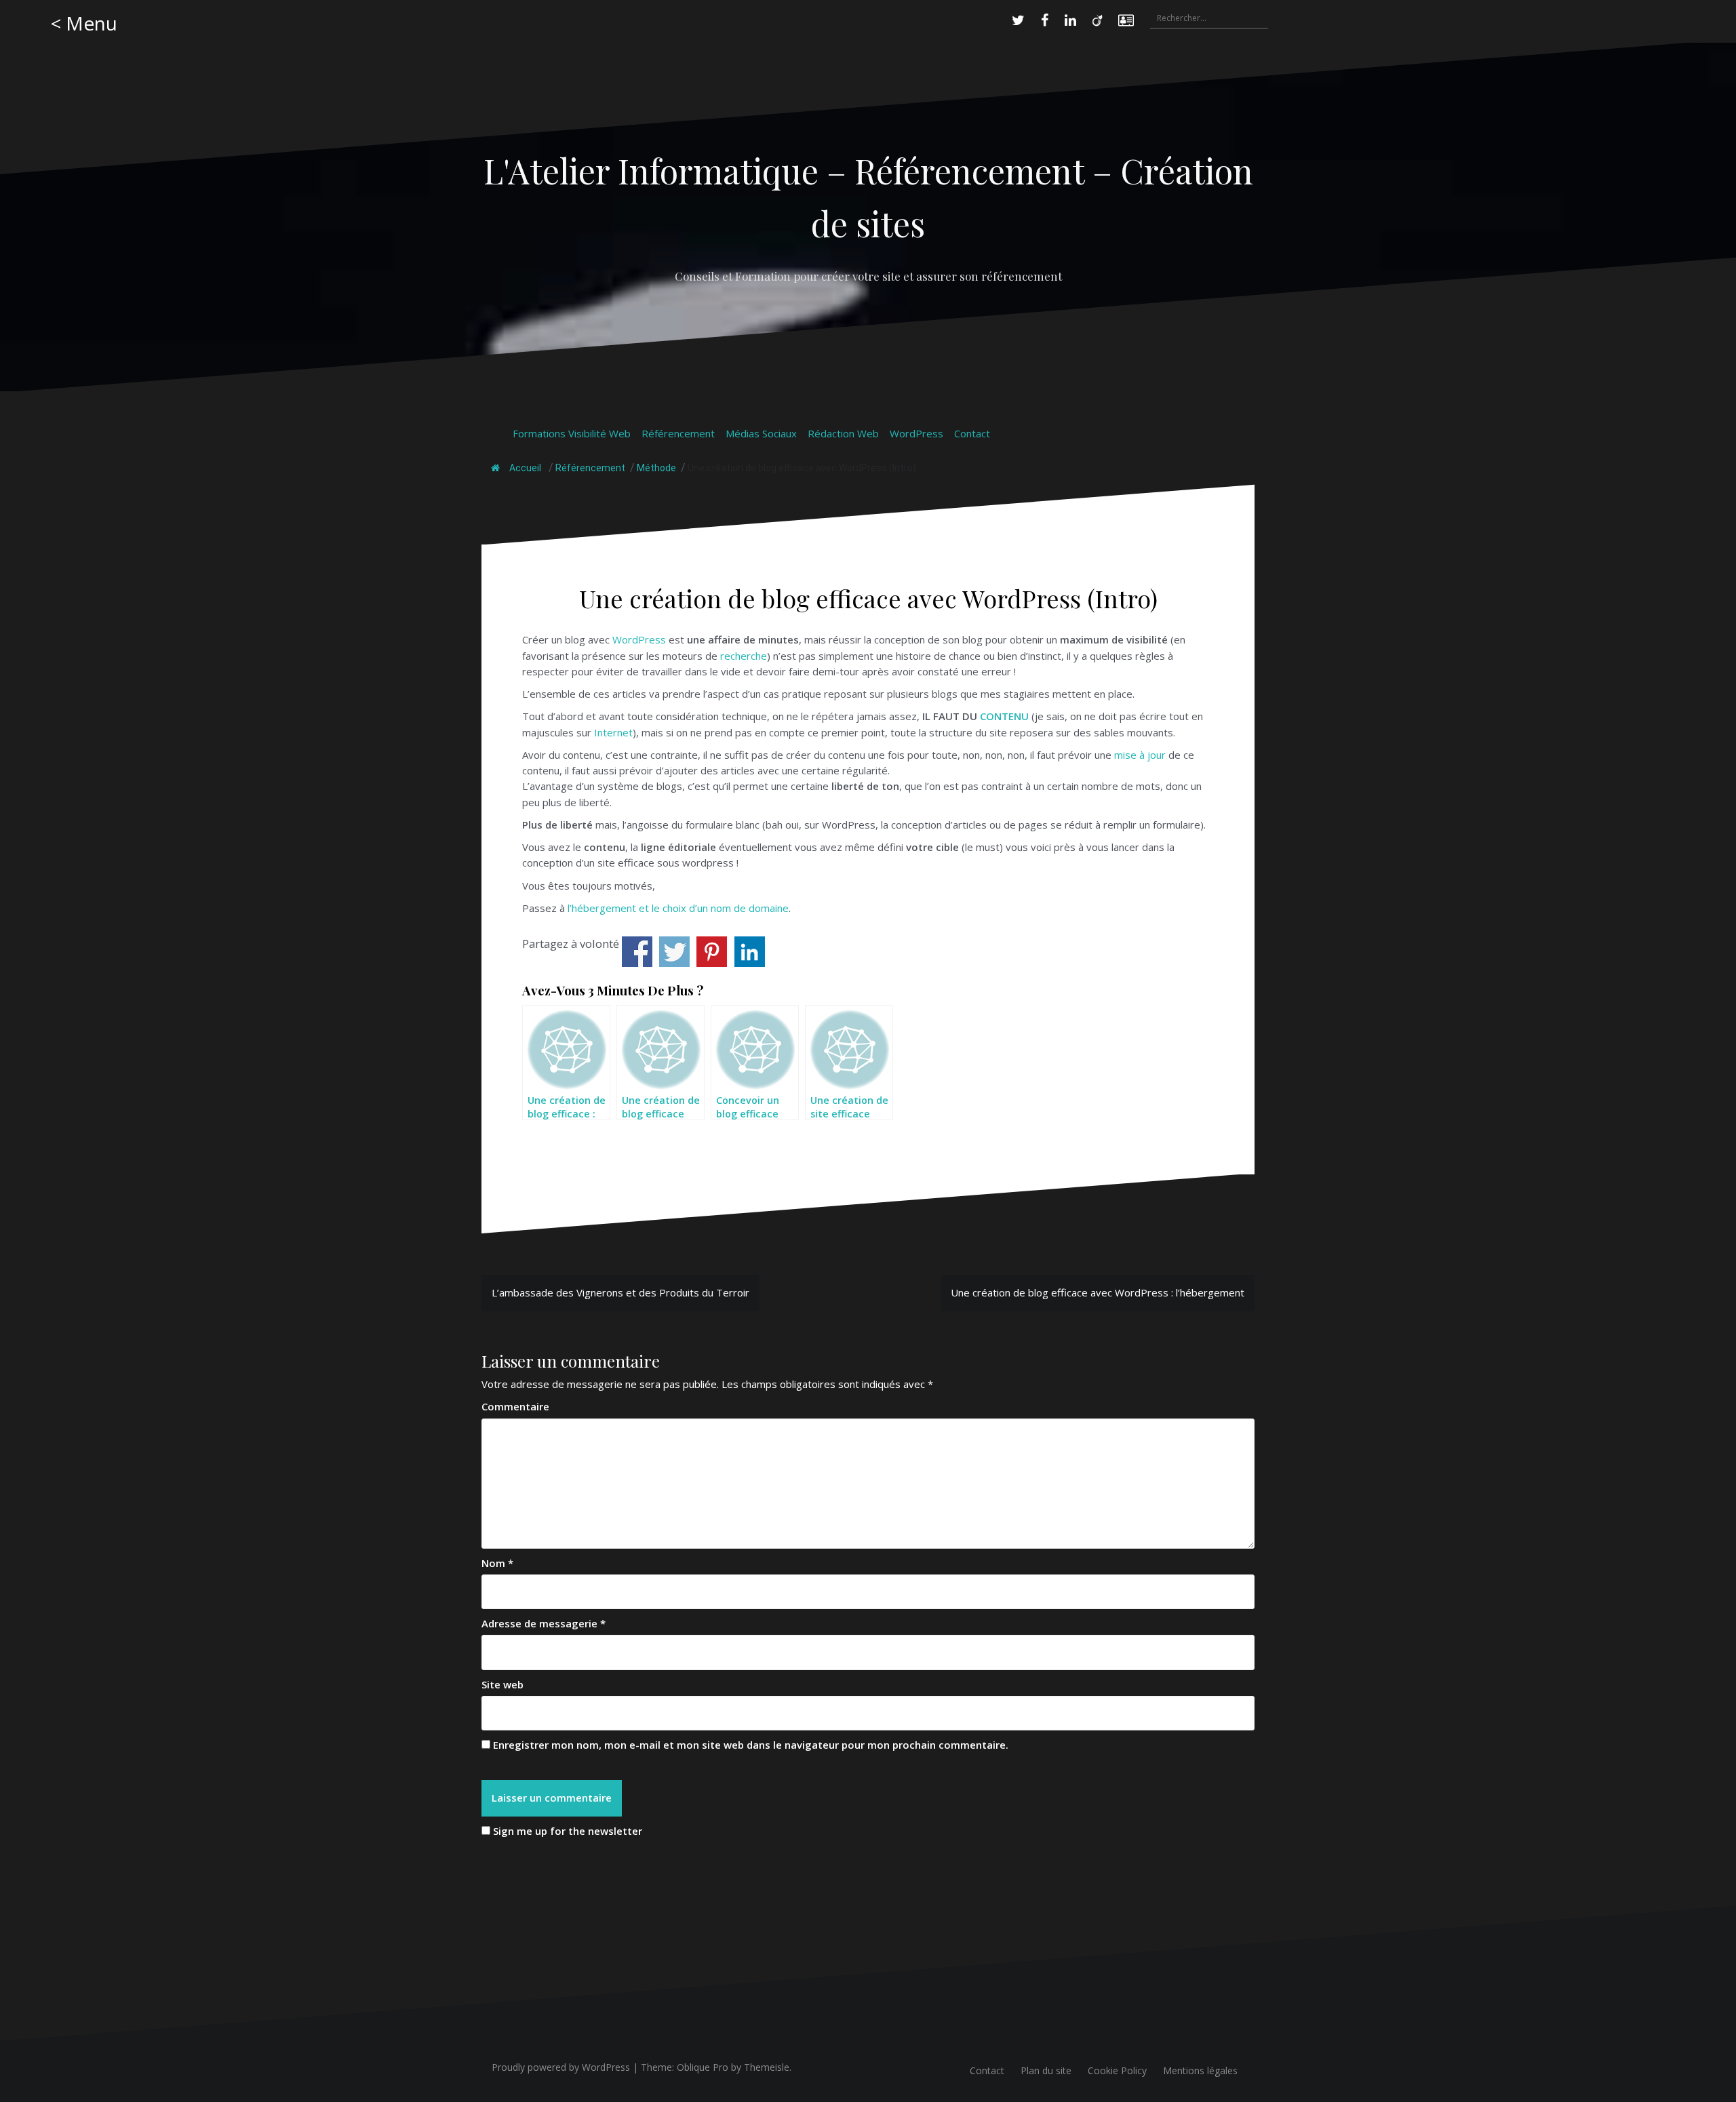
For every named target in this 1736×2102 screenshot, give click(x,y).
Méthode (656, 468)
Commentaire (515, 1406)
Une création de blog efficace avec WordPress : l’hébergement (1098, 1292)
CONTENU (1004, 716)
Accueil (524, 468)
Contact (972, 433)
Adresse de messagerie (544, 1623)
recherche (744, 656)
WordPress (916, 433)
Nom (497, 1563)
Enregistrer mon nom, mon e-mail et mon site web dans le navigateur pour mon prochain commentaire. (751, 1745)
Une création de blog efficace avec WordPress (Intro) (802, 468)
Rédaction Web (843, 433)
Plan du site (1046, 2070)
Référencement (678, 433)
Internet (613, 732)
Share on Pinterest (712, 952)
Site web (502, 1684)
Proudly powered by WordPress (561, 2067)
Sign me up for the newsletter (566, 1831)
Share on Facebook (637, 952)
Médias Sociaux (761, 433)
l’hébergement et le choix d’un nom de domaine (678, 908)
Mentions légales (1200, 2070)
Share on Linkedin (750, 952)
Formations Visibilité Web (572, 433)
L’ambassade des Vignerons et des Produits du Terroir (620, 1292)
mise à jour (1140, 755)
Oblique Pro (703, 2067)
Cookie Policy (1117, 2070)
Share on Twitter (674, 952)
